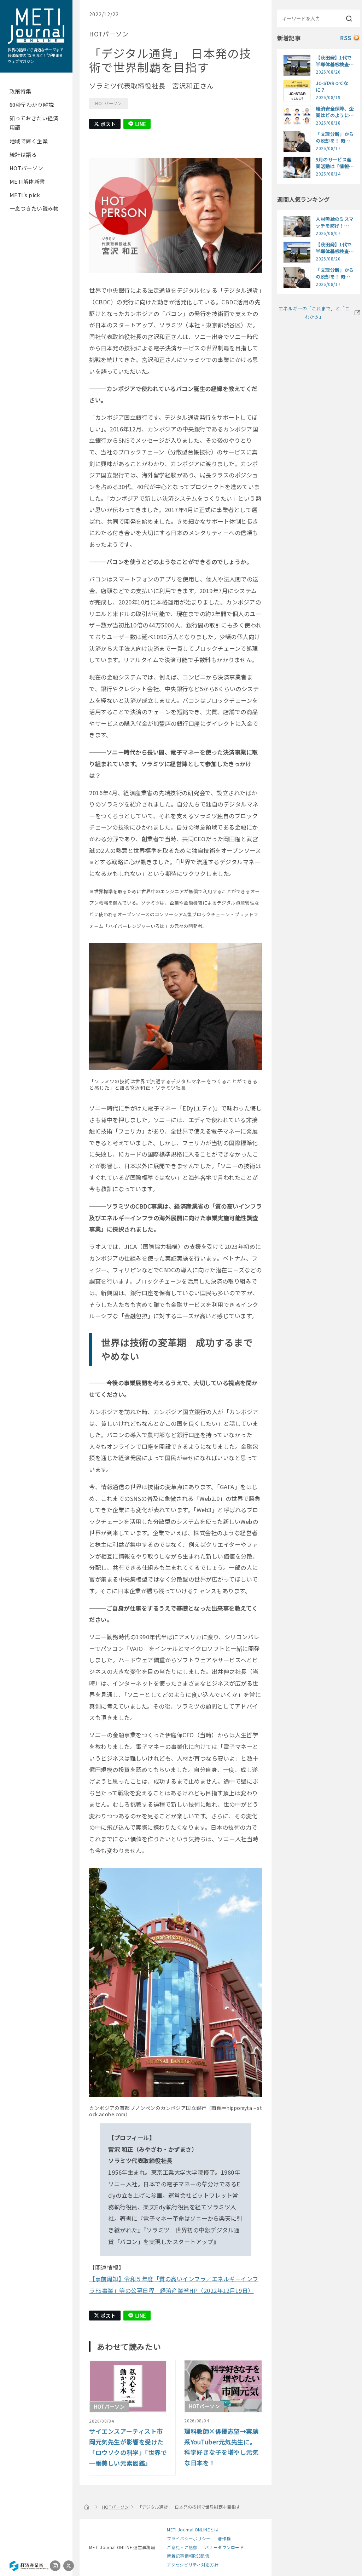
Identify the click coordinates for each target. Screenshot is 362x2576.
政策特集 (21, 91)
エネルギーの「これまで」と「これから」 (314, 312)
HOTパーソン (26, 168)
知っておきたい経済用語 (34, 123)
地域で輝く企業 (29, 141)
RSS (346, 38)
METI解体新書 (27, 181)
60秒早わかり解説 (32, 105)
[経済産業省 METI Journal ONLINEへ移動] (87, 2507)
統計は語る (23, 154)
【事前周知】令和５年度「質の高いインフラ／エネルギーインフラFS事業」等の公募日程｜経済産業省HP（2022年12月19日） (174, 2285)
